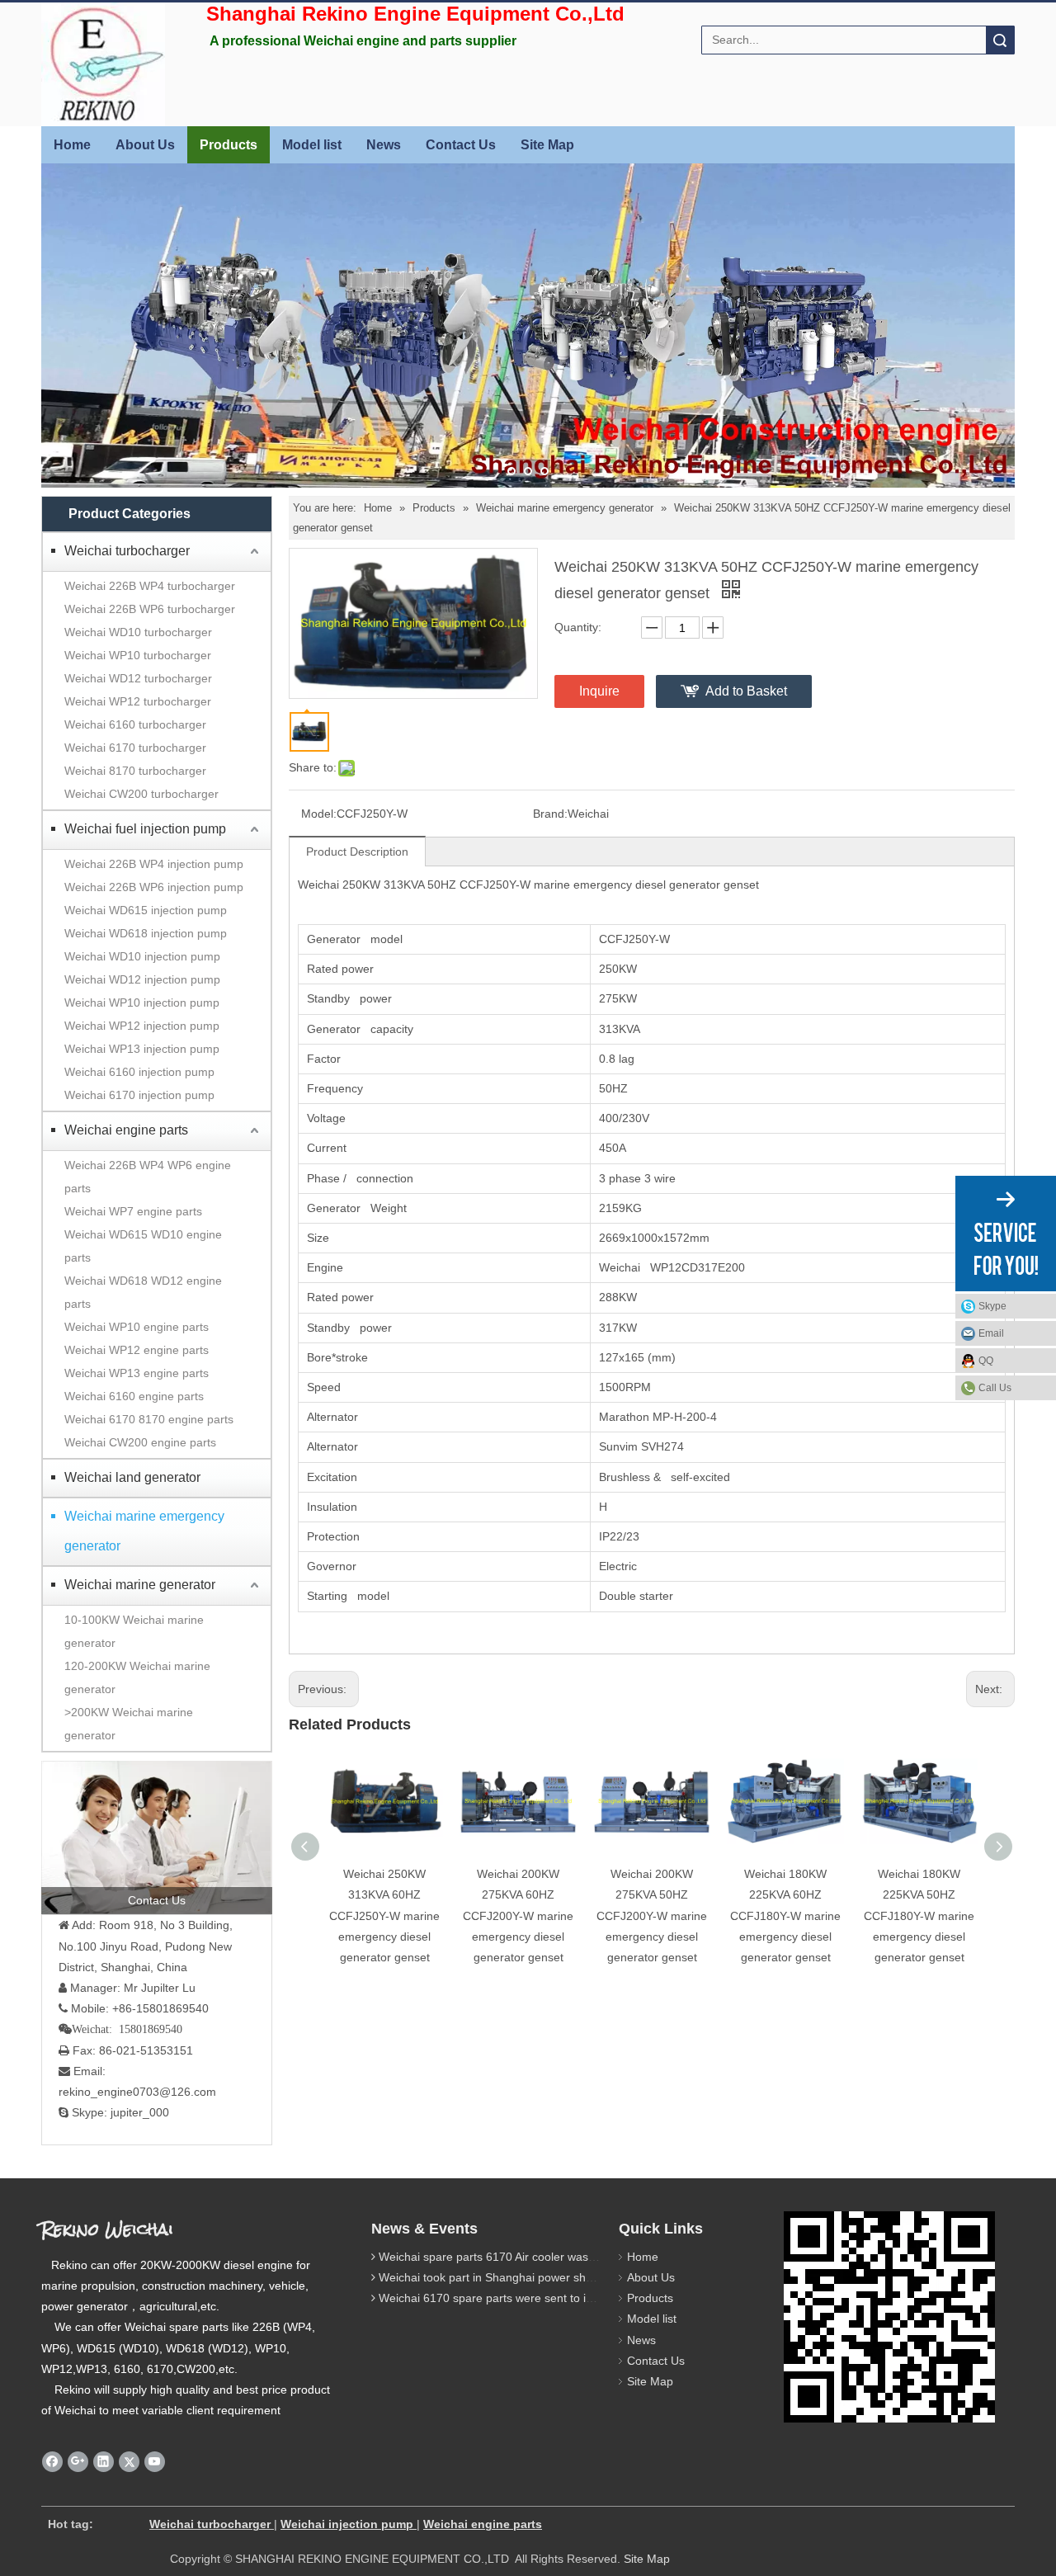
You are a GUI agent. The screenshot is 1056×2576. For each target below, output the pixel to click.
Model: (319, 814)
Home (72, 145)
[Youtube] (155, 2462)
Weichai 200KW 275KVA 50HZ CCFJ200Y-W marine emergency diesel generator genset (652, 1915)
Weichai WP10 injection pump (142, 1003)
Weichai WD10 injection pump (142, 956)
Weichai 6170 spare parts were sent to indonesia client (521, 2298)
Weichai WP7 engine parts (133, 1211)
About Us (145, 145)
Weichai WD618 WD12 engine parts (143, 1292)
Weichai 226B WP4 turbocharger (150, 586)
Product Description (357, 852)
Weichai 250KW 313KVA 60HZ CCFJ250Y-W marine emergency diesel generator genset (384, 1915)
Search (1000, 40)
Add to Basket (746, 691)
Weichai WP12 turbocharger (138, 701)
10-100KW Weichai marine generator (134, 1631)
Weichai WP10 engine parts (137, 1327)
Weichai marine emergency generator (144, 1531)
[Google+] (78, 2462)
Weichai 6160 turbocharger (135, 724)
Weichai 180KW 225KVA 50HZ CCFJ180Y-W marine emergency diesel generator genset (919, 1915)
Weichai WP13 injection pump (142, 1049)
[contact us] (157, 1838)
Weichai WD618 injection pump (146, 933)
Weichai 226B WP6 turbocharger (150, 609)
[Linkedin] (104, 2462)
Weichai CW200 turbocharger (141, 794)
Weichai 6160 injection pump (139, 1072)
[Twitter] (129, 2462)
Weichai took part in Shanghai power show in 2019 (511, 2277)
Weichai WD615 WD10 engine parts (143, 1246)
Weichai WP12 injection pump (142, 1026)
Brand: (550, 814)
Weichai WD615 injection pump (146, 910)
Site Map (547, 145)
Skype (992, 1306)
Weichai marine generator (140, 1585)
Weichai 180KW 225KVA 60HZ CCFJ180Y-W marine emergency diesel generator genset (785, 1915)
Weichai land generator (132, 1477)
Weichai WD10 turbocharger (138, 632)
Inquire (599, 691)
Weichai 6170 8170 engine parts (149, 1419)
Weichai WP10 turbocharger (138, 655)
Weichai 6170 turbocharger (135, 748)
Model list (312, 145)
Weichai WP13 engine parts (137, 1373)
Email (991, 1333)
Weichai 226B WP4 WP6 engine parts (148, 1177)
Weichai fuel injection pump (145, 829)
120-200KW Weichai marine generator (137, 1677)
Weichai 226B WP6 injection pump (154, 887)
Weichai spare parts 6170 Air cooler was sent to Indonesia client (545, 2257)
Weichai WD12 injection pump (142, 979)
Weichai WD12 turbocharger (138, 678)
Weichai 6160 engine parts (134, 1396)
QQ (986, 1361)
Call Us (995, 1388)
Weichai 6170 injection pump (139, 1095)
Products (229, 145)
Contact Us (461, 145)
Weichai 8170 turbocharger (135, 771)
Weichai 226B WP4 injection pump (154, 864)
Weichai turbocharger (127, 551)
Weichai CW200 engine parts (140, 1442)
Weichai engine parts (126, 1130)
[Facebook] (52, 2462)
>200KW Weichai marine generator (129, 1724)
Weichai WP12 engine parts (137, 1350)
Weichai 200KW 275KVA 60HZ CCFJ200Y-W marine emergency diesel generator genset (518, 1915)
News (384, 145)
